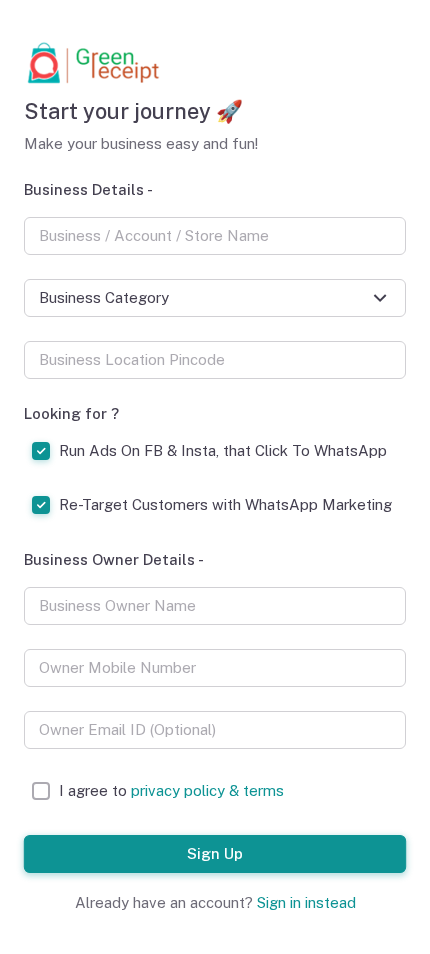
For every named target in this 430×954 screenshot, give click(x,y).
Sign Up (215, 852)
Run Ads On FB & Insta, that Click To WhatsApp (223, 450)
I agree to (171, 790)
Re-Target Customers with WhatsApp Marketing (225, 504)
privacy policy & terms (207, 790)
